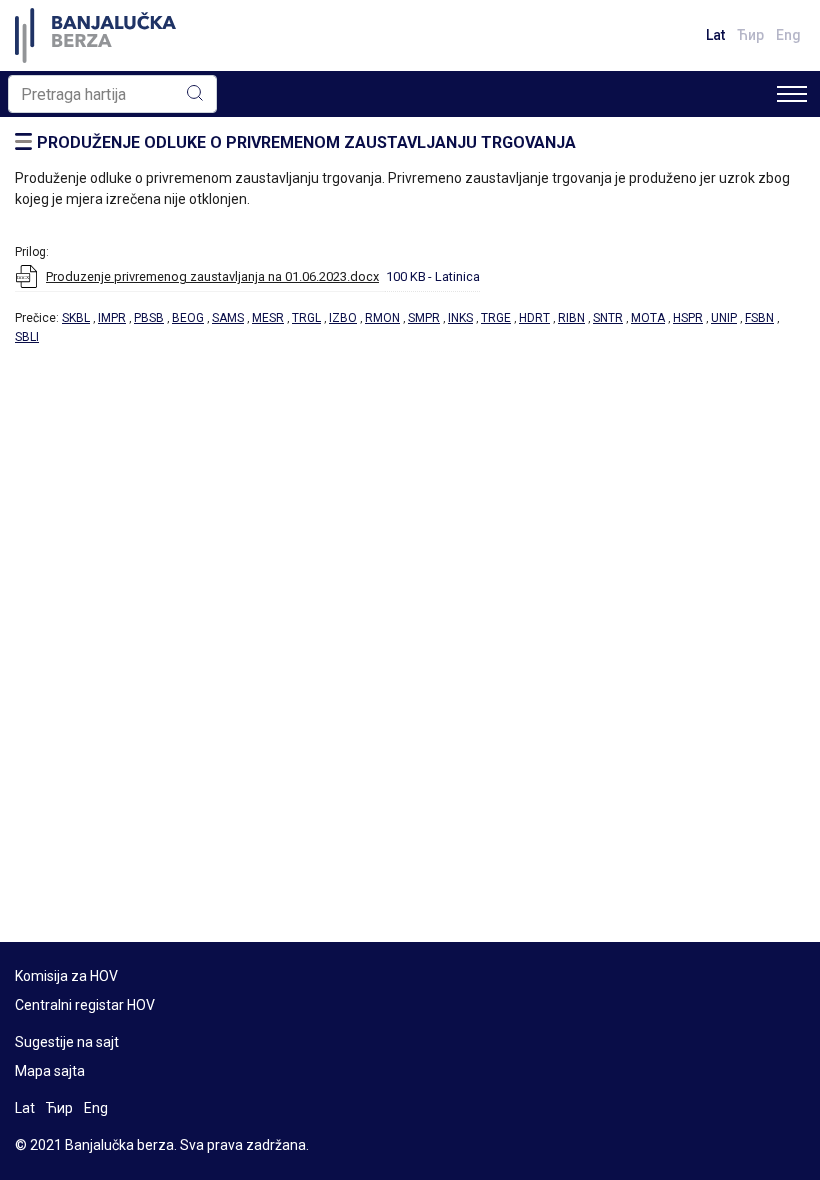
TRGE (496, 318)
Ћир (750, 35)
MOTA (648, 318)
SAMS (228, 318)
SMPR (424, 318)
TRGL (306, 318)
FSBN (759, 318)
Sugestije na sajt (67, 1042)
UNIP (724, 318)
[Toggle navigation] (792, 94)
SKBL (76, 318)
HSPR (688, 318)
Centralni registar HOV (85, 1005)
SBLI (27, 337)
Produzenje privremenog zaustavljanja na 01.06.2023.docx (212, 276)
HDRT (534, 318)
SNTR (608, 318)
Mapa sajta (50, 1071)
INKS (460, 318)
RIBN (571, 318)
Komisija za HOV (66, 976)
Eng (788, 35)
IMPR (112, 318)
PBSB (149, 318)
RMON (382, 318)
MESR (268, 318)
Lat (715, 35)
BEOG (188, 318)
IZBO (343, 318)
